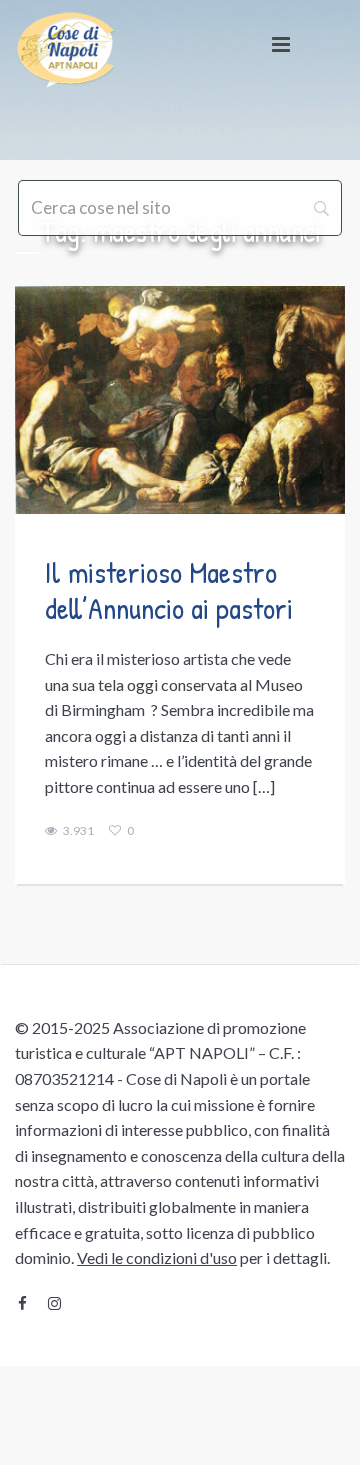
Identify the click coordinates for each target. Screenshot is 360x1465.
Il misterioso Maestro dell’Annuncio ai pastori (169, 590)
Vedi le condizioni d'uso (157, 1257)
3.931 (78, 831)
